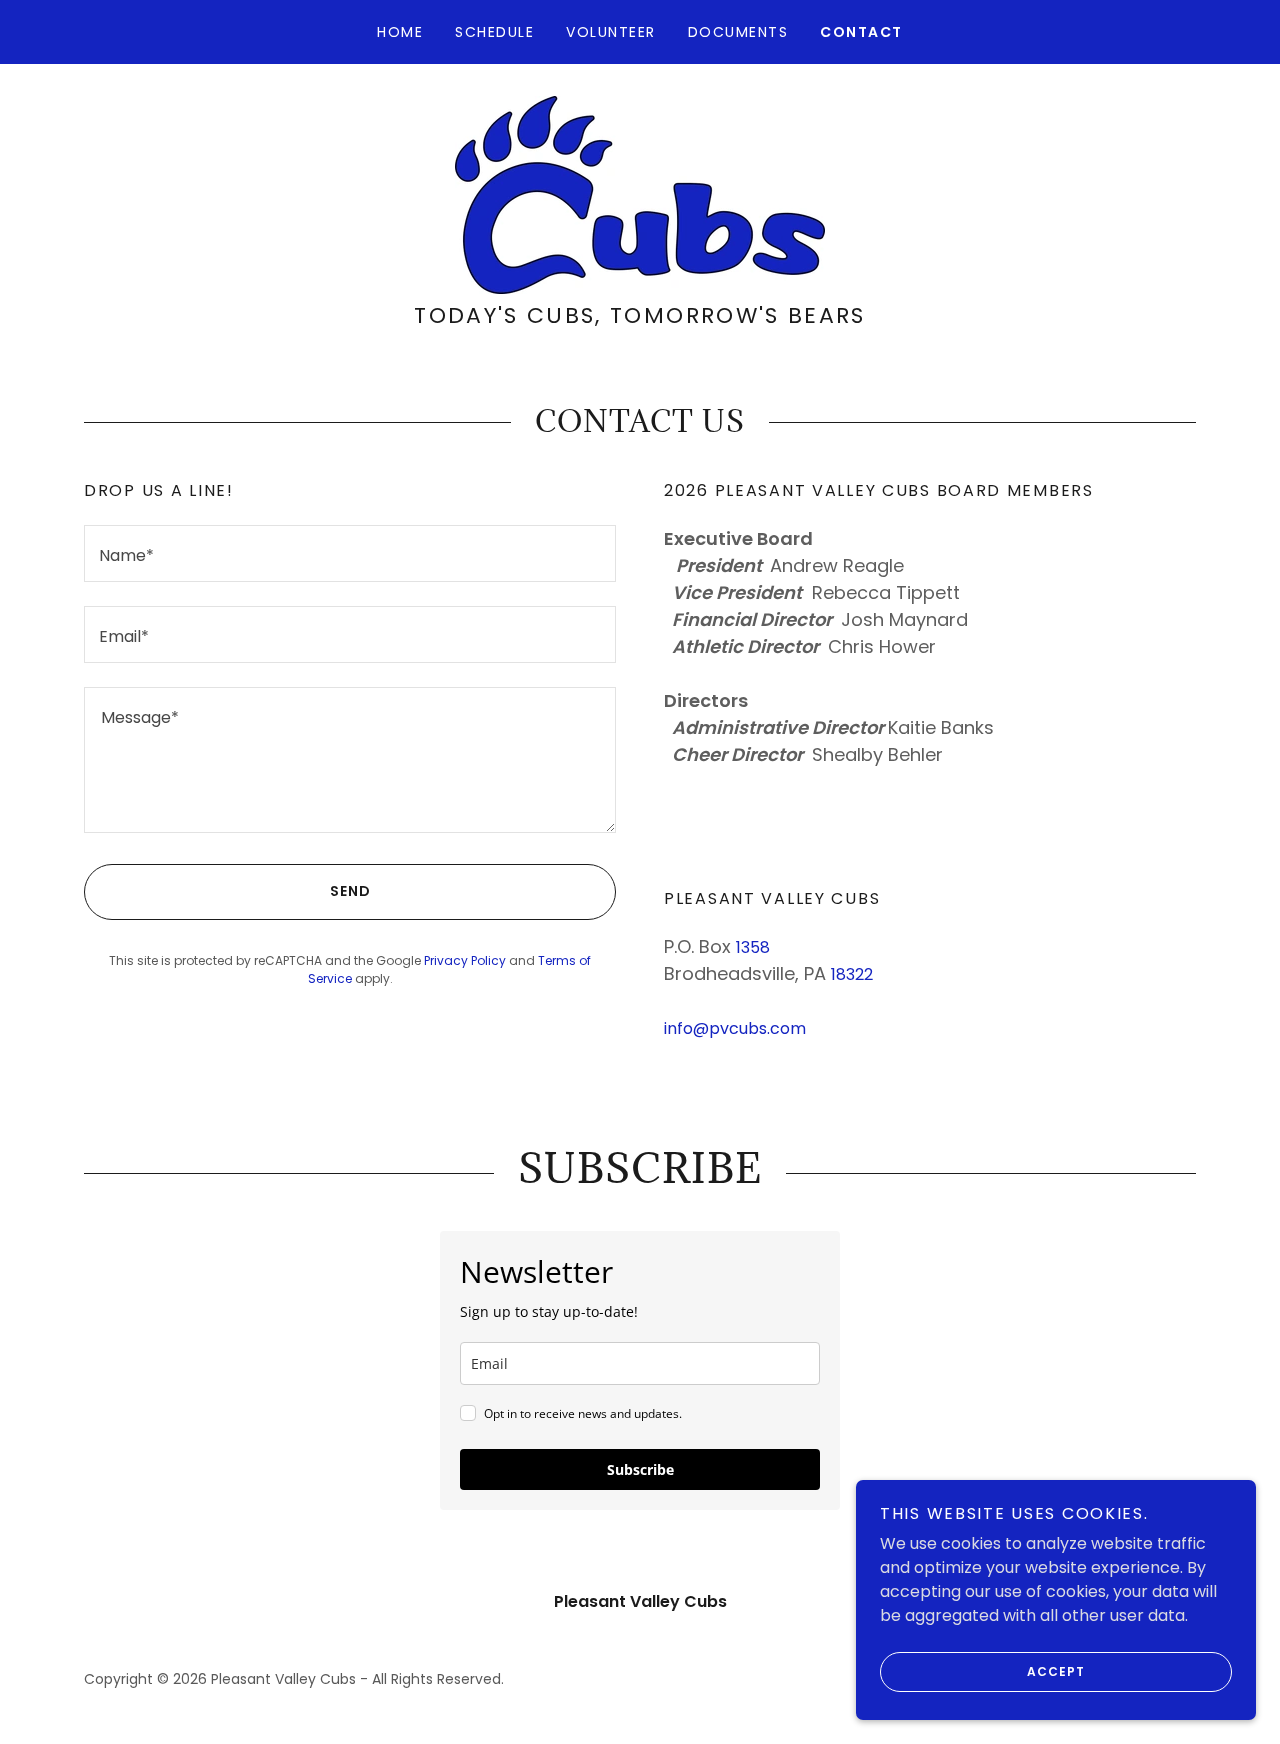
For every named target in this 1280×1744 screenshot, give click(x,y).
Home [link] (400, 32)
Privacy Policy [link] (465, 960)
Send (350, 891)
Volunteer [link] (610, 32)
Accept (1056, 1671)
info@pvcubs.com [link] (735, 1028)
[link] (640, 193)
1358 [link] (753, 947)
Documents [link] (738, 32)
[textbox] (350, 553)
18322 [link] (852, 974)
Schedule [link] (494, 32)
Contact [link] (861, 32)
